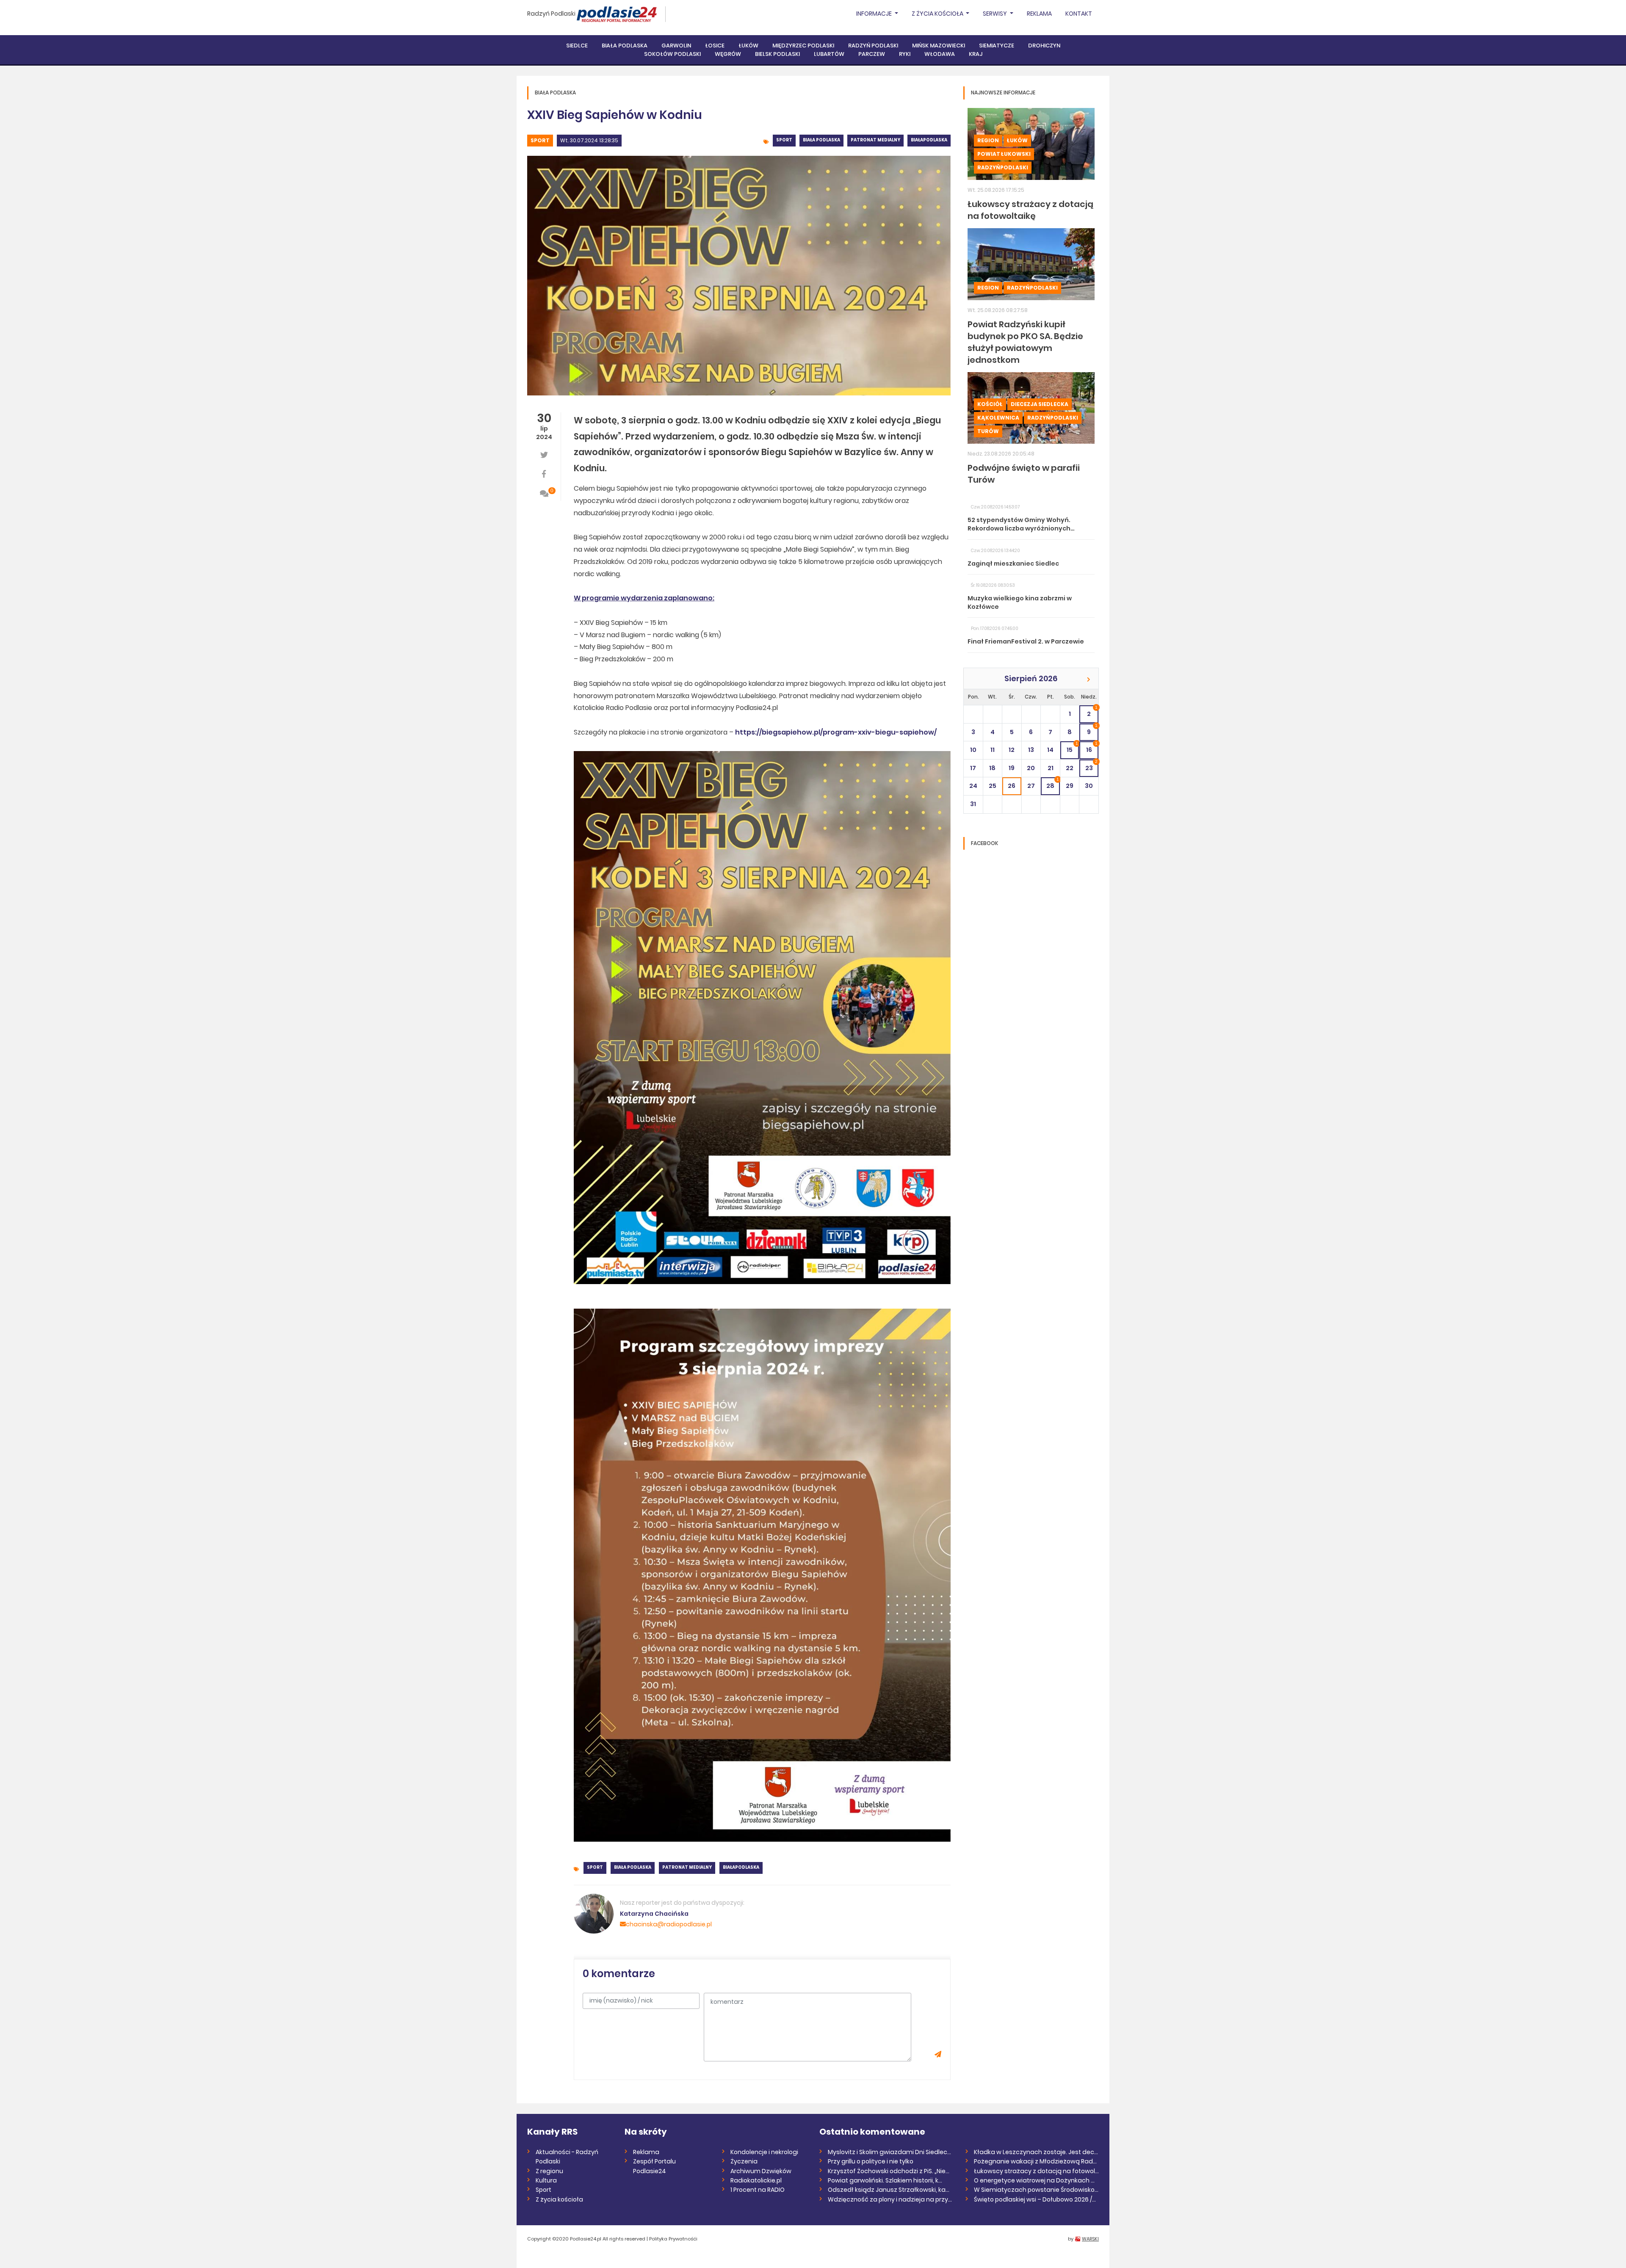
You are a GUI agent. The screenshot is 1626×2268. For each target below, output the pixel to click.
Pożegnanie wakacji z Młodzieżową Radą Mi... (1036, 2161)
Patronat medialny (875, 140)
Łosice (715, 46)
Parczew (872, 54)
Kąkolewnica (998, 418)
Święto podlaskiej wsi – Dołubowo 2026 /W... (1036, 2199)
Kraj (976, 54)
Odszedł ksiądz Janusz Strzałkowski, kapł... (890, 2190)
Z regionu (549, 2171)
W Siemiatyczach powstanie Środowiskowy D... (1036, 2190)
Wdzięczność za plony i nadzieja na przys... (890, 2199)
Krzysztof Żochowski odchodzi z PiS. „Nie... (889, 2171)
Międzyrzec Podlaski (803, 46)
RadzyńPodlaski (1003, 167)
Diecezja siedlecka (1040, 404)
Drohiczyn (1044, 46)
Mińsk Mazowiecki (939, 46)
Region (988, 140)
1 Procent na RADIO (758, 2190)
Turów (988, 431)
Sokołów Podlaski (672, 54)
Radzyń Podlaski (551, 14)
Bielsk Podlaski (777, 54)
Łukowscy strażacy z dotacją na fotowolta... (1036, 2171)
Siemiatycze (997, 46)
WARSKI (1090, 2239)
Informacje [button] (875, 14)
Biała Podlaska (625, 46)
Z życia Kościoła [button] (938, 14)
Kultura (546, 2180)
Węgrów (728, 54)
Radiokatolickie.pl (756, 2180)
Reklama (1039, 14)
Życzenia (744, 2161)
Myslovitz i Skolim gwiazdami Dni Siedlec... (889, 2152)
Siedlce (577, 46)
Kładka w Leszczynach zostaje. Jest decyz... (1036, 2152)
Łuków (748, 46)
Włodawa (940, 54)
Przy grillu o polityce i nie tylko (871, 2161)
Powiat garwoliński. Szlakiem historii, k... (885, 2180)
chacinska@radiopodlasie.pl (669, 1924)
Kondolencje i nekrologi (764, 2152)
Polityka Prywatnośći (673, 2239)
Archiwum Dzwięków (761, 2171)
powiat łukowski (1004, 154)
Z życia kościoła (559, 2199)
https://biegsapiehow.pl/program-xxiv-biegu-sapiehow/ (836, 732)
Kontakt (1079, 14)
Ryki (905, 54)
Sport (540, 140)
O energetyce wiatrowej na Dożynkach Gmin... (1036, 2180)
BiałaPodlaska (929, 140)
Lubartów (829, 54)
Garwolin (676, 46)
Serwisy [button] (996, 14)
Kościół (990, 404)
